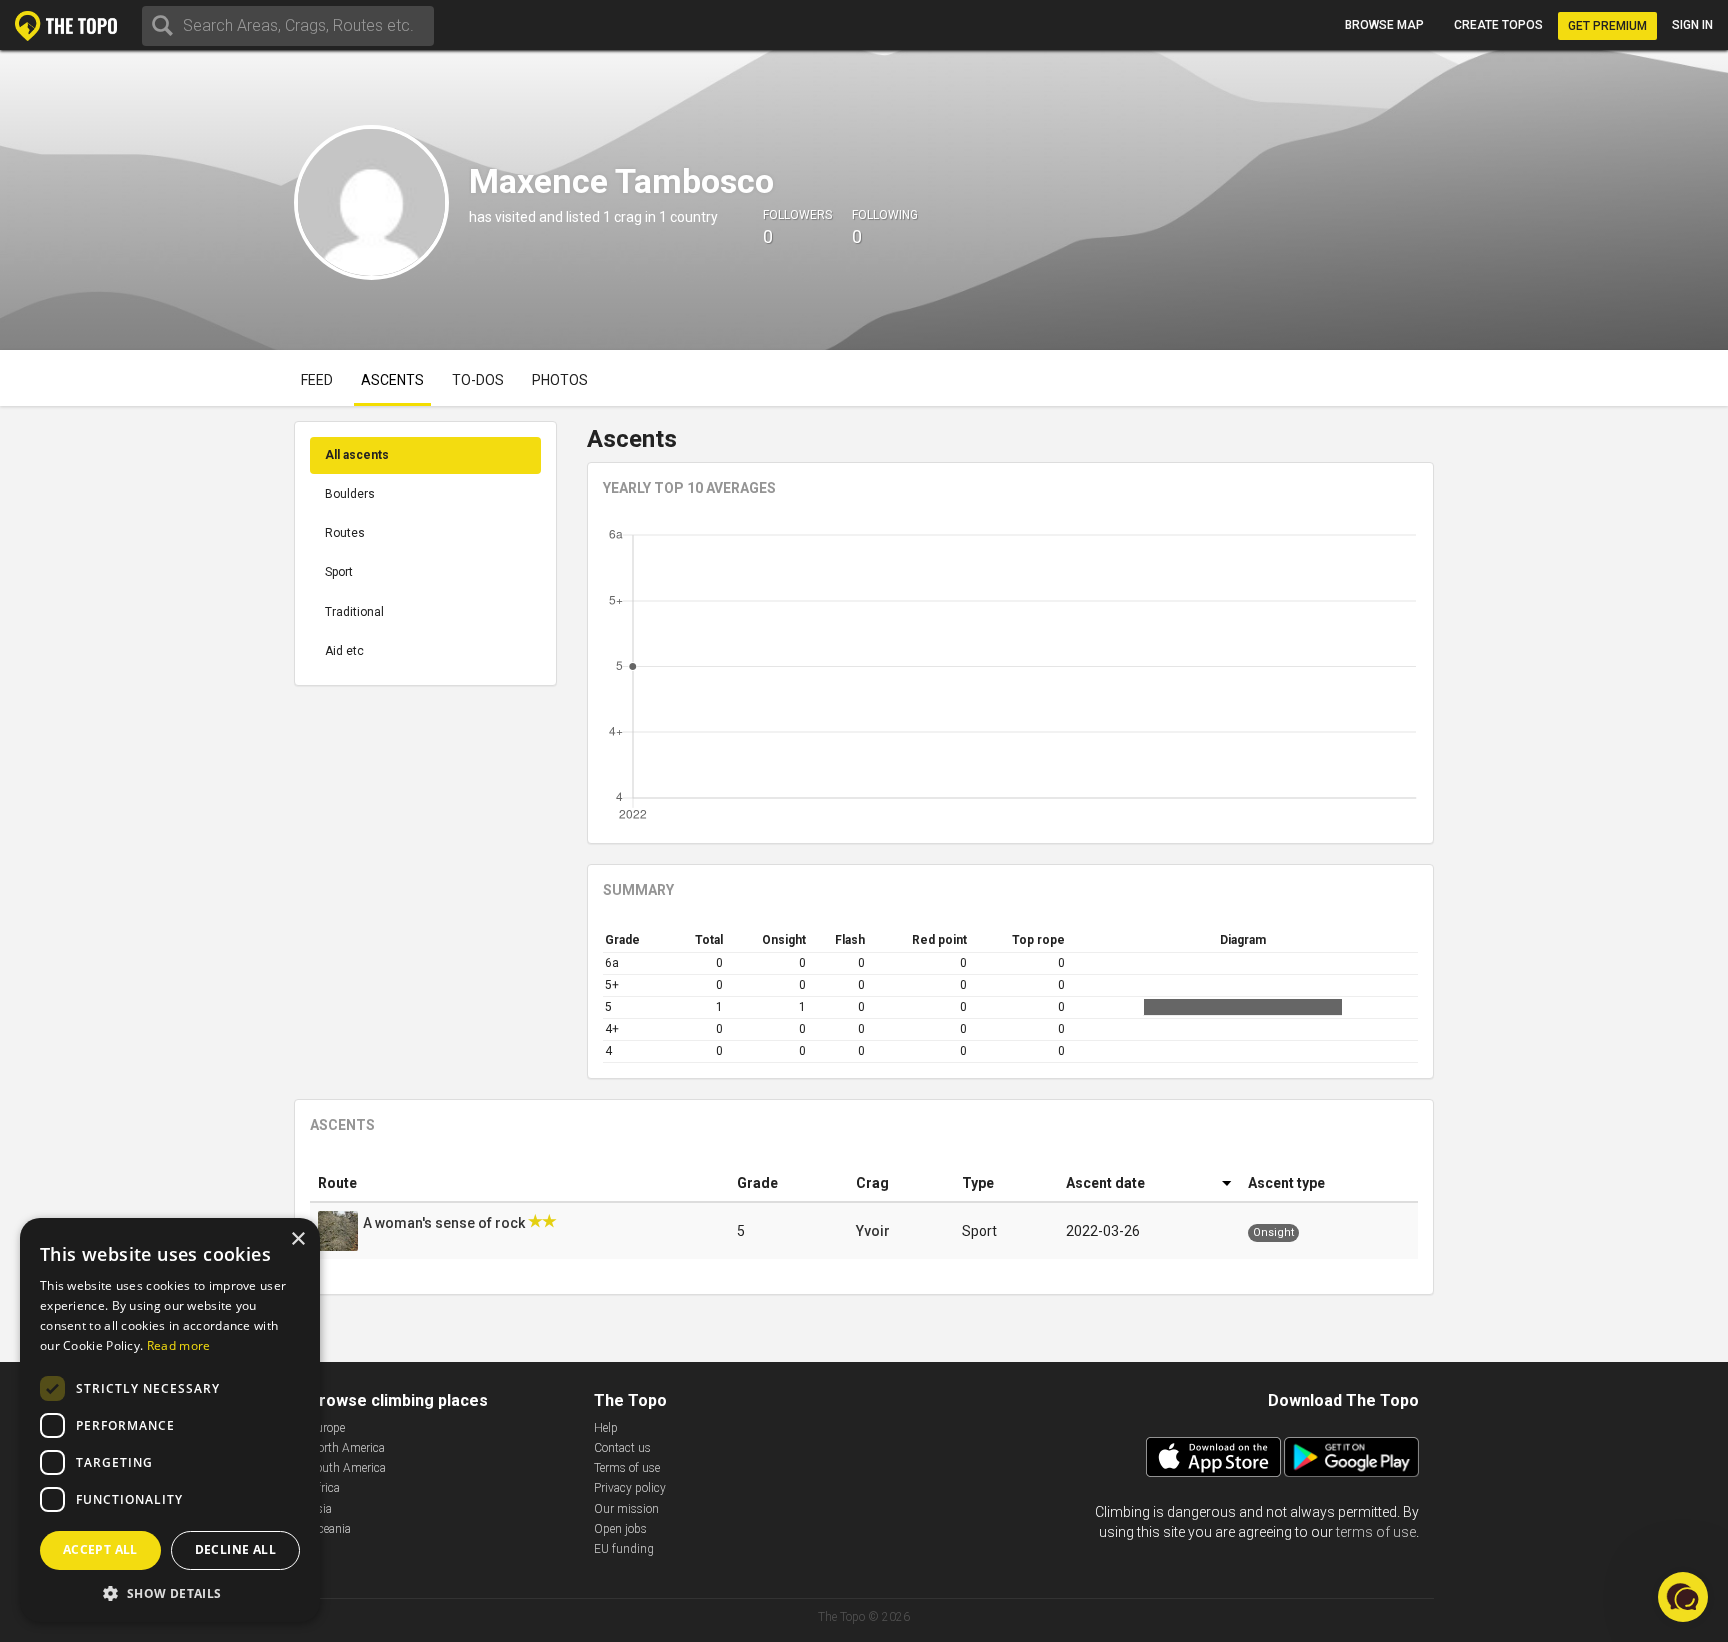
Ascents (392, 380)
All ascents (357, 455)
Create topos (1498, 25)
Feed (317, 380)
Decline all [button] (235, 1549)
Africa (324, 1488)
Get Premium (1607, 26)
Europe (327, 1428)
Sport (339, 572)
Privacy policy (630, 1488)
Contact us (622, 1448)
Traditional (354, 612)
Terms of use (627, 1468)
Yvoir (873, 1231)
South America (347, 1468)
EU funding (624, 1549)
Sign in (1692, 25)
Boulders (350, 494)
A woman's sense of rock (445, 1223)
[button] (170, 1592)
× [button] (297, 1239)
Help (606, 1428)
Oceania (330, 1529)
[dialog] (170, 1420)
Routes (345, 533)
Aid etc (344, 651)
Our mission (626, 1509)
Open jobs (620, 1529)
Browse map (1384, 25)
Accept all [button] (100, 1549)
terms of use (1376, 1532)
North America (347, 1448)
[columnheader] (519, 1183)
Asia (320, 1509)
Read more (179, 1345)
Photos (560, 380)
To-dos (478, 380)
